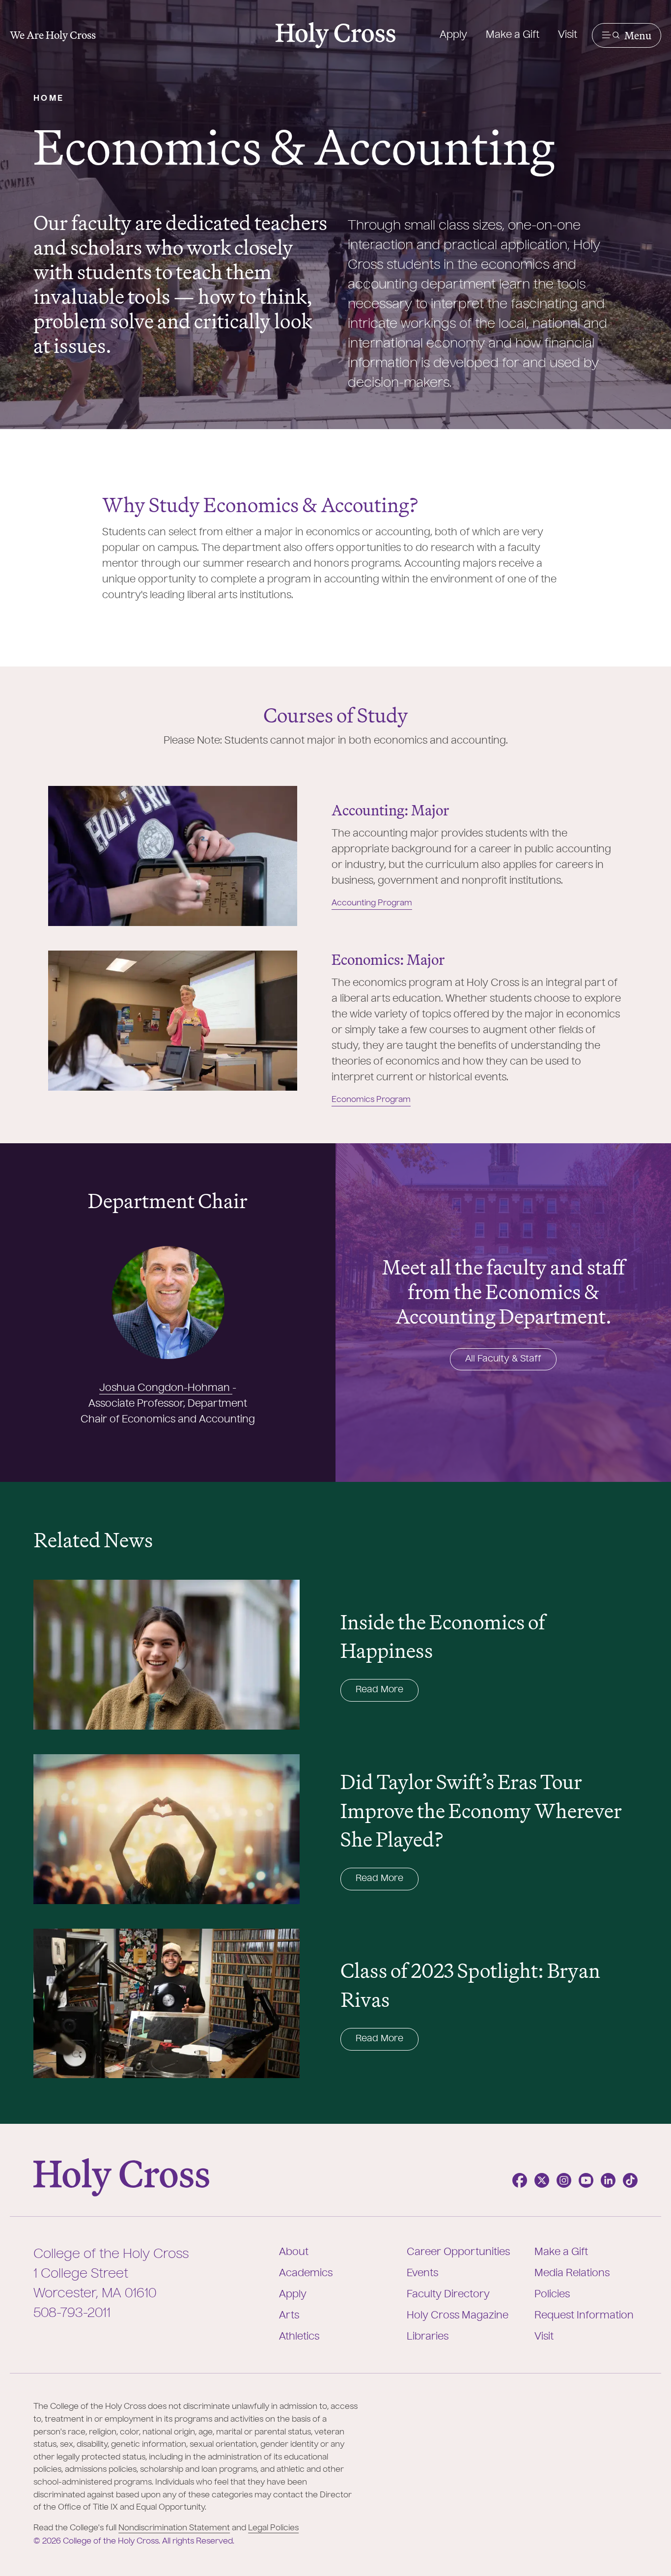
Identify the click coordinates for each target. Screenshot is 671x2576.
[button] (627, 35)
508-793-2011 (72, 2314)
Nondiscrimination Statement (174, 2528)
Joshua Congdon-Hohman (166, 1389)
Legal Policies (273, 2528)
